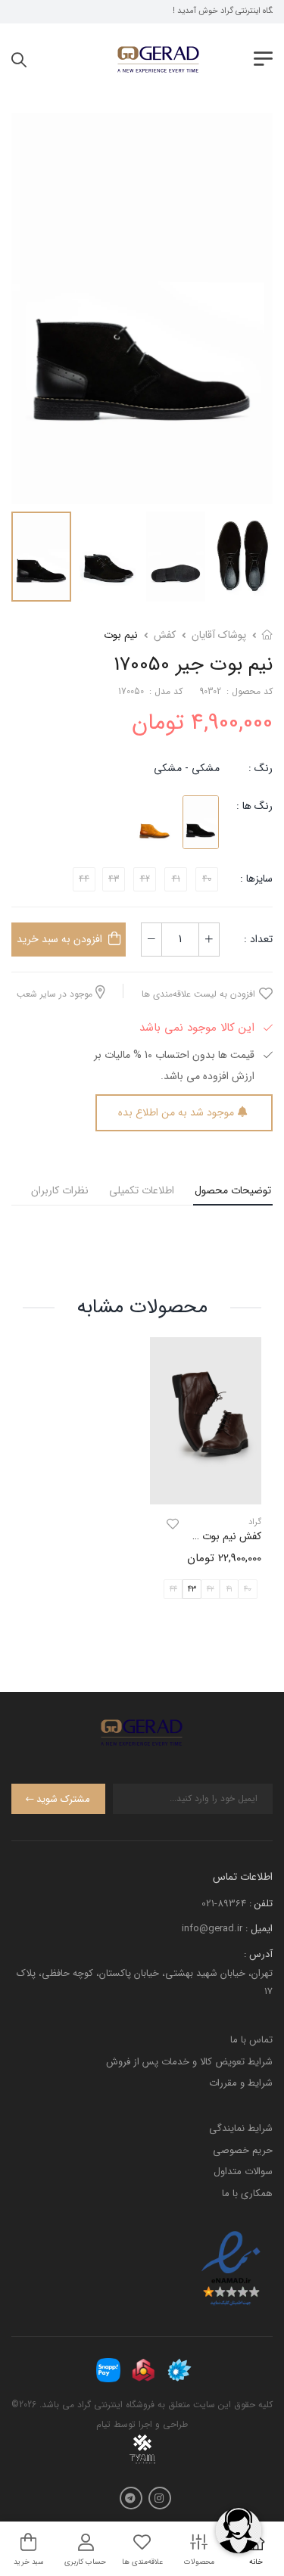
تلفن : (261, 1904)
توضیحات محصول (233, 1190)
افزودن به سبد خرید (59, 939)
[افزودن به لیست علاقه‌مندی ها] (173, 1525)
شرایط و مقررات (241, 2083)
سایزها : (256, 879)
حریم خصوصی (243, 2150)
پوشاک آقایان (219, 635)
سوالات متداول (243, 2172)
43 (192, 1590)
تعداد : (258, 939)
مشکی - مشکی (187, 768)
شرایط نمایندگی (241, 2128)
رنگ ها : (254, 806)
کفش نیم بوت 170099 (216, 1537)
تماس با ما (251, 2040)
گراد (255, 1523)
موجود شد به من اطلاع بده (176, 1112)
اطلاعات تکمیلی (142, 1190)
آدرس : (258, 1954)
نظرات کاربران (60, 1190)
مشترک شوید (63, 1799)
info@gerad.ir (212, 1929)
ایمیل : (259, 1929)
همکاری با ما (247, 2193)
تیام (103, 2424)
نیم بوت (121, 635)
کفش (165, 635)
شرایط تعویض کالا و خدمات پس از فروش (189, 2062)
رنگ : (261, 768)
